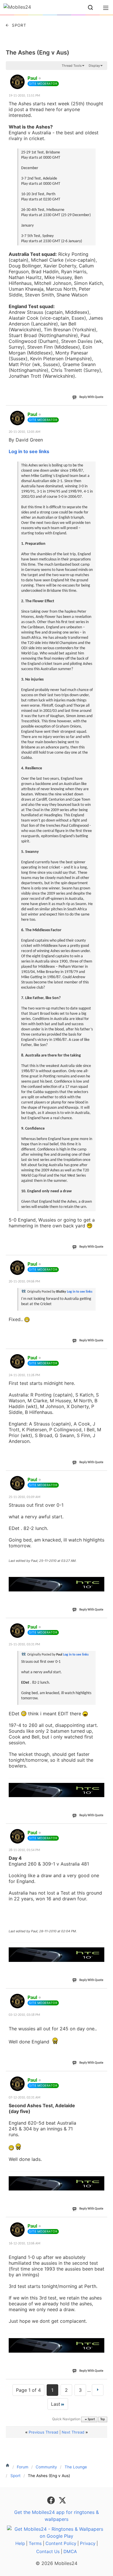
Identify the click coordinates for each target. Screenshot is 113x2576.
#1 (103, 75)
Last (56, 2404)
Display (94, 66)
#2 (103, 411)
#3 (103, 1261)
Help (20, 2543)
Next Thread (73, 2432)
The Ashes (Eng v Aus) (38, 53)
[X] (62, 2500)
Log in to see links (29, 451)
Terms (35, 2543)
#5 (103, 1476)
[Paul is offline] (17, 82)
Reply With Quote (91, 397)
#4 (103, 1354)
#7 (103, 1829)
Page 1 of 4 (28, 2390)
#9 (103, 2077)
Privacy (88, 2543)
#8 (103, 1994)
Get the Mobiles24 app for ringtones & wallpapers (57, 2516)
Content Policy (61, 2543)
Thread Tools (72, 66)
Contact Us (48, 2551)
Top (103, 2419)
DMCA (70, 2551)
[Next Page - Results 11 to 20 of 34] (98, 2390)
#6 (103, 1624)
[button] (90, 8)
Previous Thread (43, 2432)
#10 (102, 2223)
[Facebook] (52, 2500)
